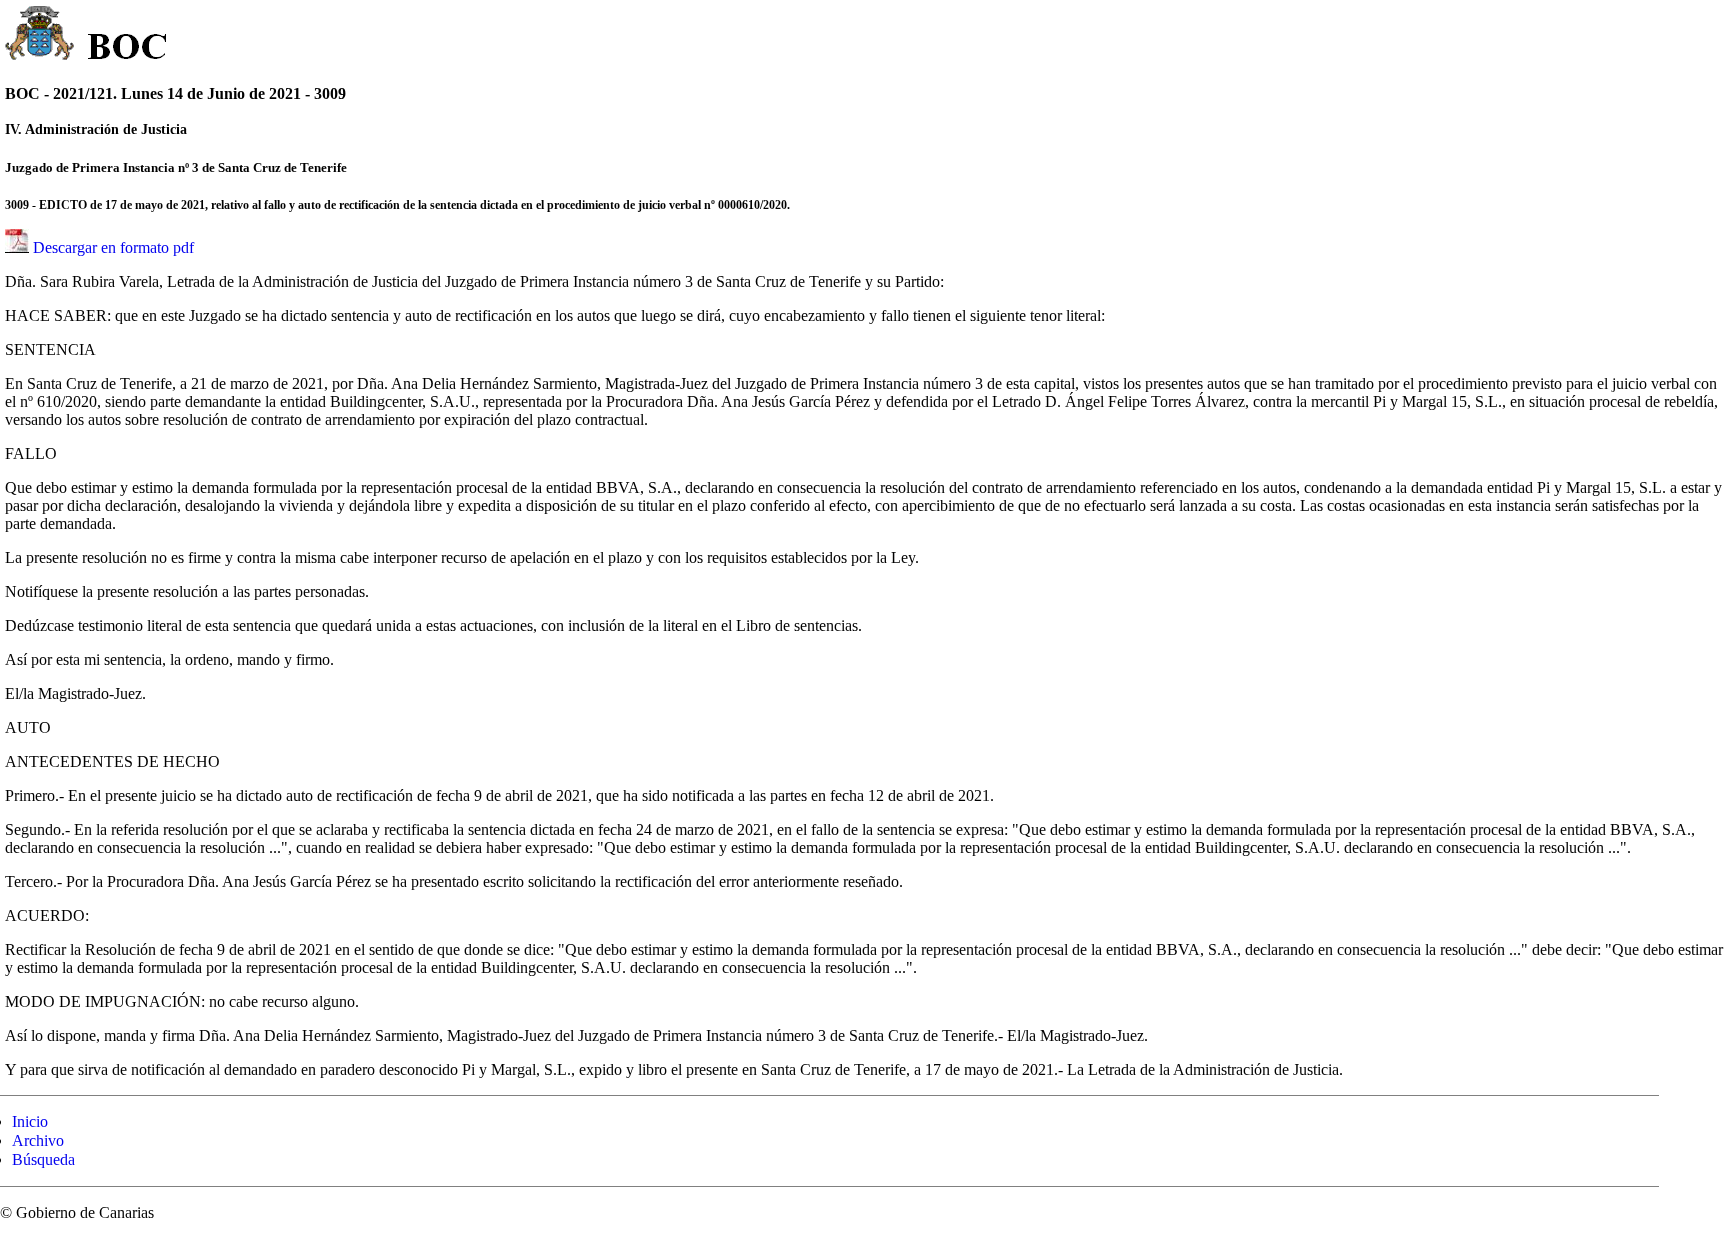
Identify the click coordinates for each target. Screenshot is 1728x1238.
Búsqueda (43, 1159)
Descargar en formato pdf (113, 247)
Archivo (38, 1140)
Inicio (30, 1121)
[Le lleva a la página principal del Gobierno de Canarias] (40, 36)
